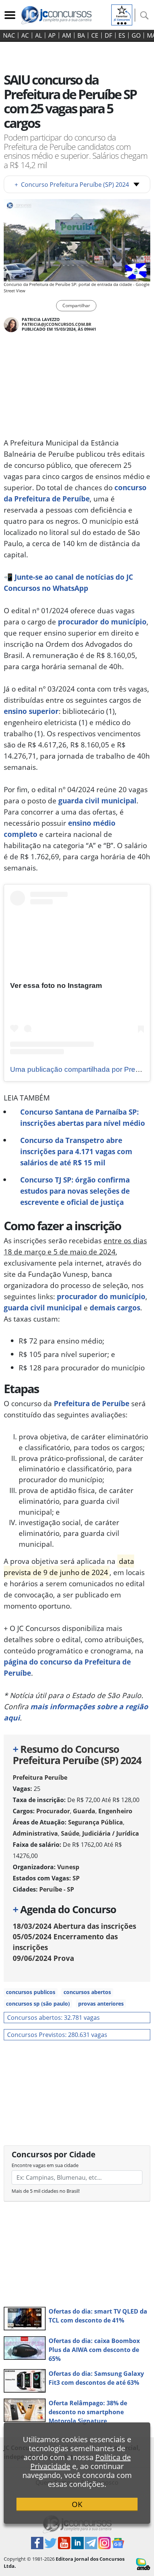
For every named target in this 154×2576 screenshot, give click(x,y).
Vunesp (68, 1867)
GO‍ (136, 35)
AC (25, 35)
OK (77, 2504)
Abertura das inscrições (74, 1926)
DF (108, 35)
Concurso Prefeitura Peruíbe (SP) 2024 (72, 185)
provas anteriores (101, 2004)
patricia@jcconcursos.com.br (56, 324)
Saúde (70, 1833)
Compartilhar (76, 306)
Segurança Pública (96, 1822)
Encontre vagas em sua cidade (45, 2165)
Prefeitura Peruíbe (40, 1777)
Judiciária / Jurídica (111, 1833)
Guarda (84, 1811)
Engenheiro (115, 1811)
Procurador (53, 1811)
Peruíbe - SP (57, 1889)
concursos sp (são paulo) (38, 2004)
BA (81, 35)
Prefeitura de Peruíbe (92, 1403)
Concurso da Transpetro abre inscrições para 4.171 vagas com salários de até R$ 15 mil (76, 1151)
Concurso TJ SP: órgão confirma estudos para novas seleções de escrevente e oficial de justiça (75, 1191)
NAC (9, 35)
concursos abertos (87, 1992)
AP (52, 35)
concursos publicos (31, 1992)
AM (67, 35)
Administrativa (35, 1833)
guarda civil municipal (97, 801)
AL (38, 35)
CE (95, 35)
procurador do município (102, 622)
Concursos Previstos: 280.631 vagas (57, 2035)
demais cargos (115, 1308)
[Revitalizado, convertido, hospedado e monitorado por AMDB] (143, 2563)
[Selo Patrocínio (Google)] (122, 14)
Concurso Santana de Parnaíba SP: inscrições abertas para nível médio (83, 1117)
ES (122, 35)
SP (76, 1878)
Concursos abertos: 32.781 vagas (53, 2018)
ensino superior (31, 711)
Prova (43, 1958)
